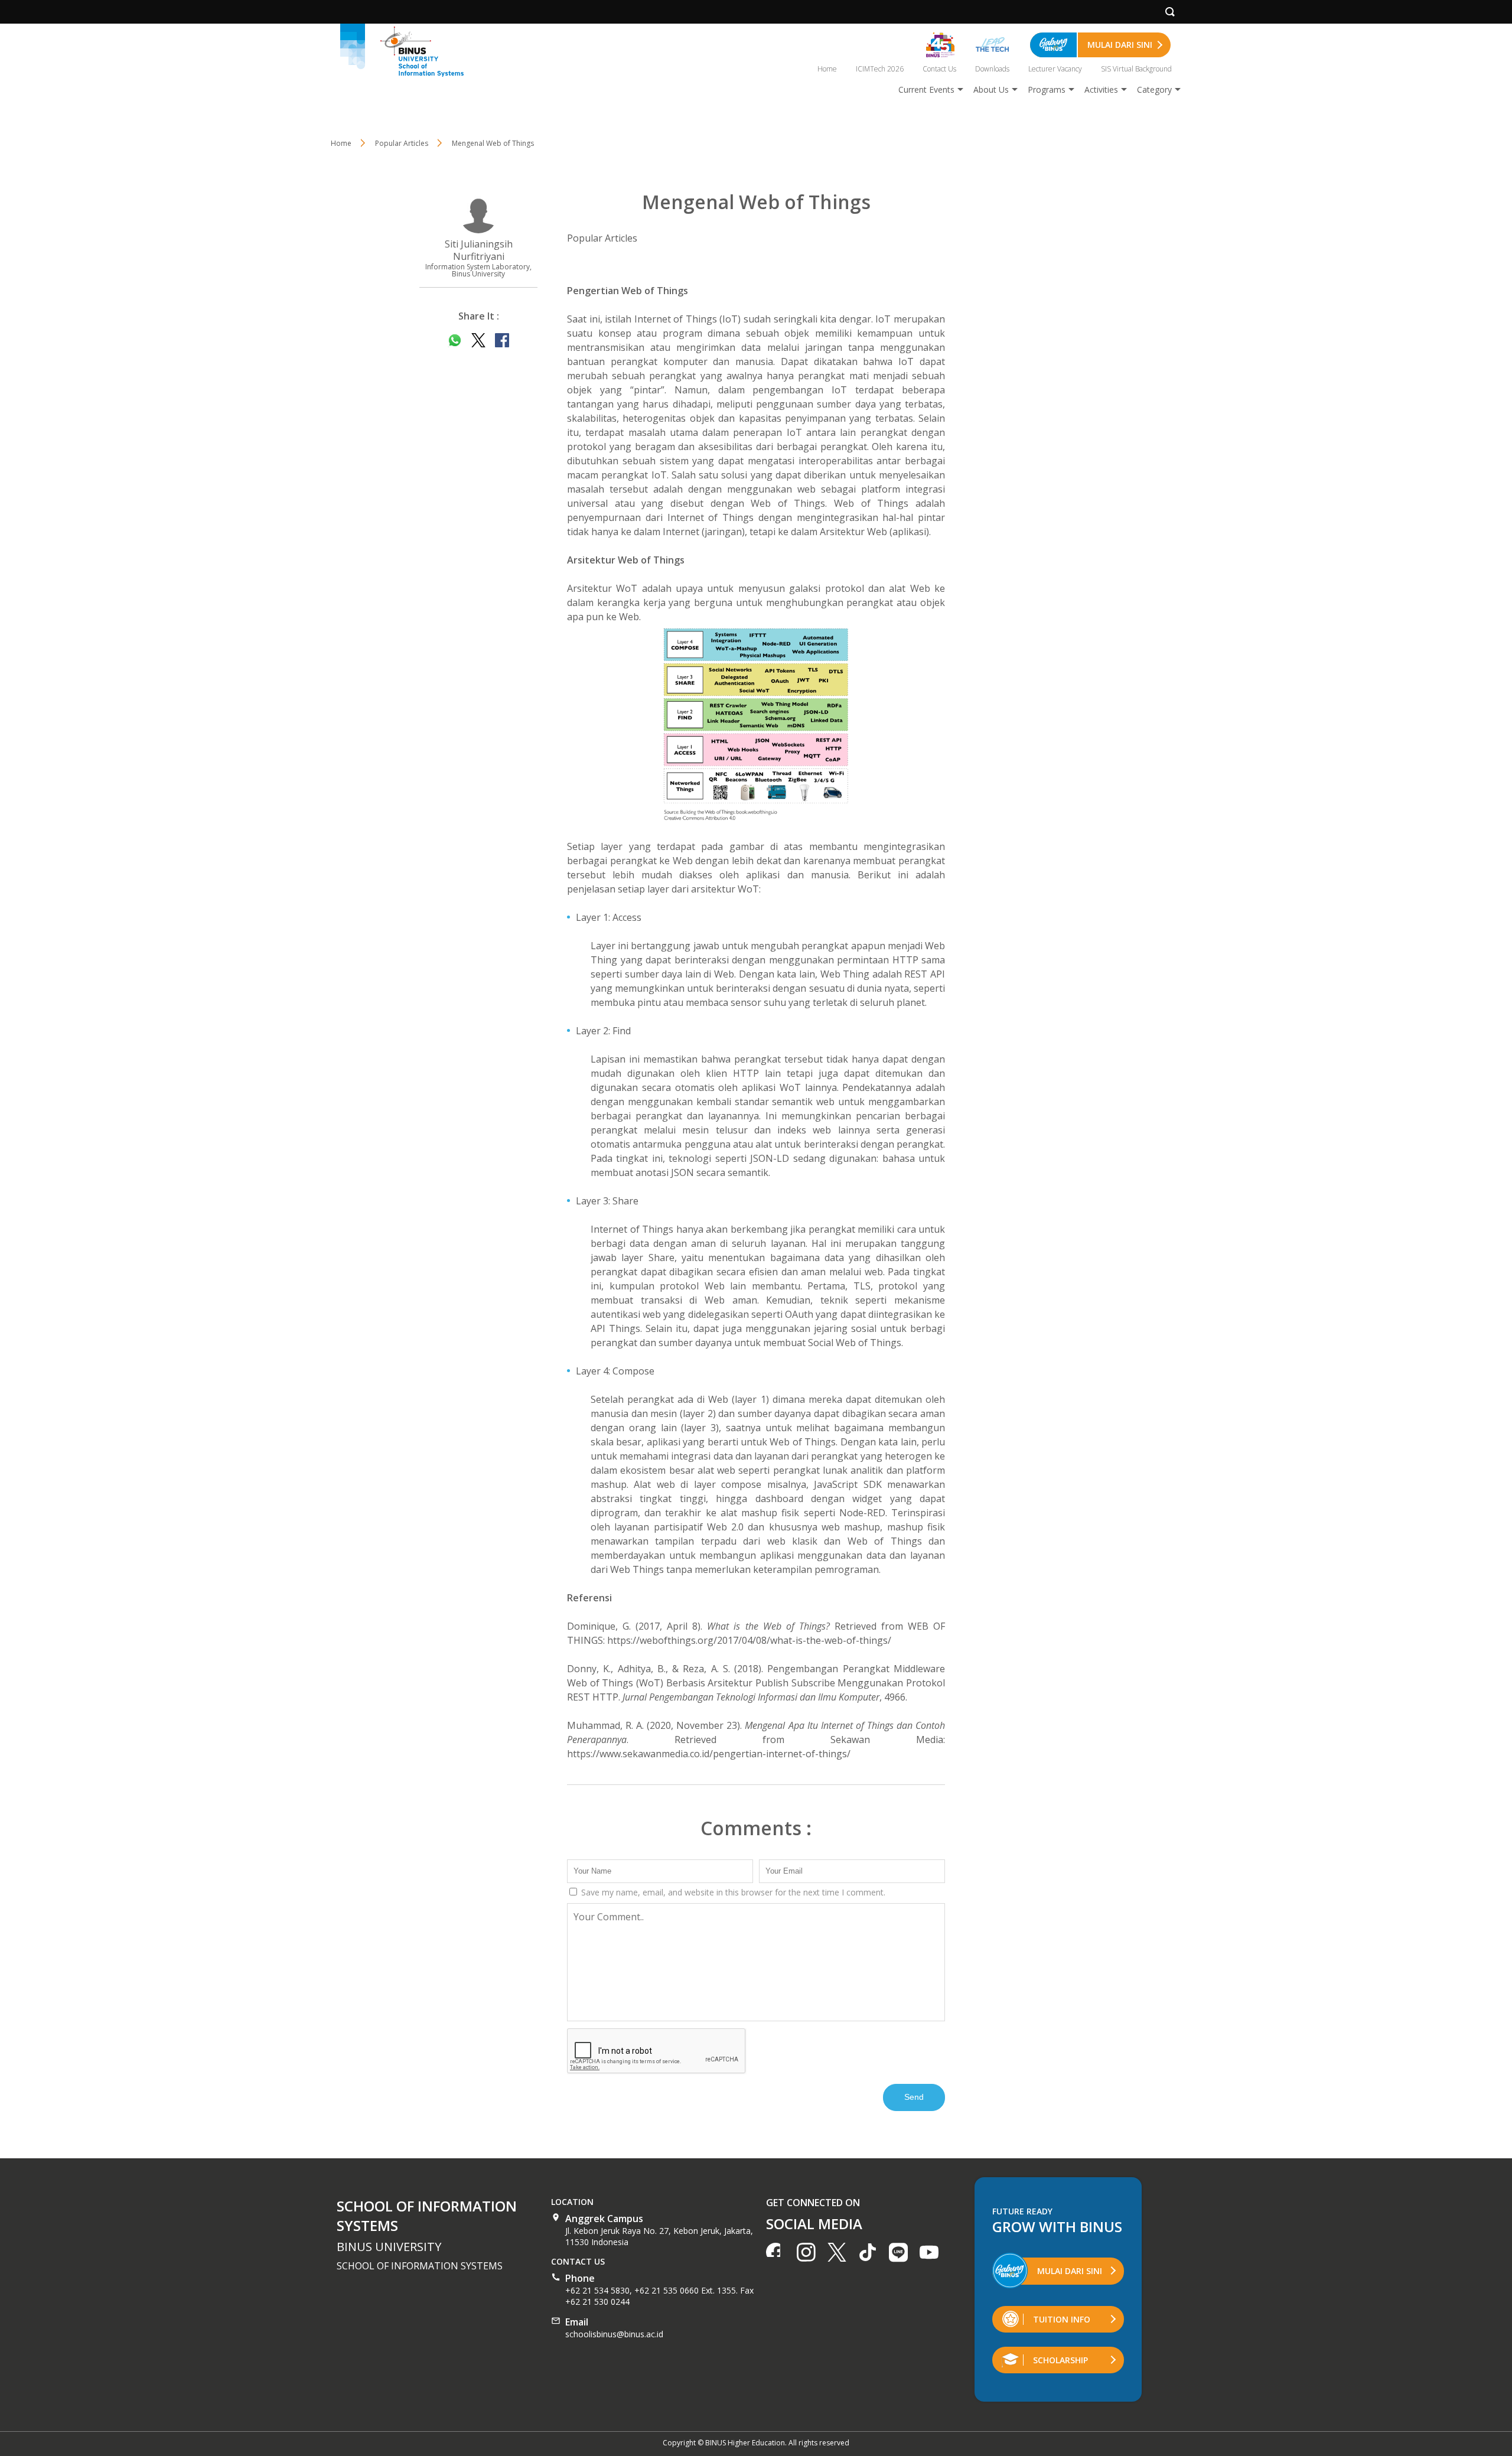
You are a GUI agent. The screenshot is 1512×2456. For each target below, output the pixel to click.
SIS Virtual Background (1136, 69)
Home (827, 69)
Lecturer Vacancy (1055, 69)
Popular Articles (602, 238)
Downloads (992, 69)
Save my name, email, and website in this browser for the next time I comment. (732, 1892)
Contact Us (939, 69)
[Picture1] (756, 724)
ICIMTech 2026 (880, 69)
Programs (1047, 89)
